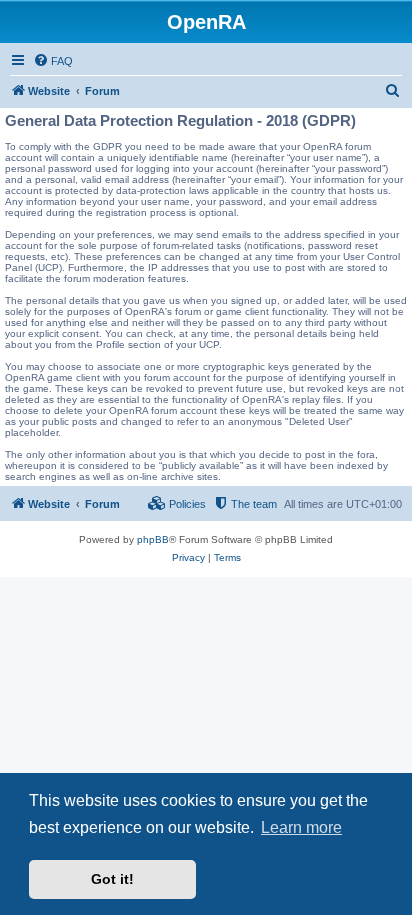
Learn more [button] (301, 827)
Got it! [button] (112, 879)
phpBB (153, 539)
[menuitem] (53, 61)
